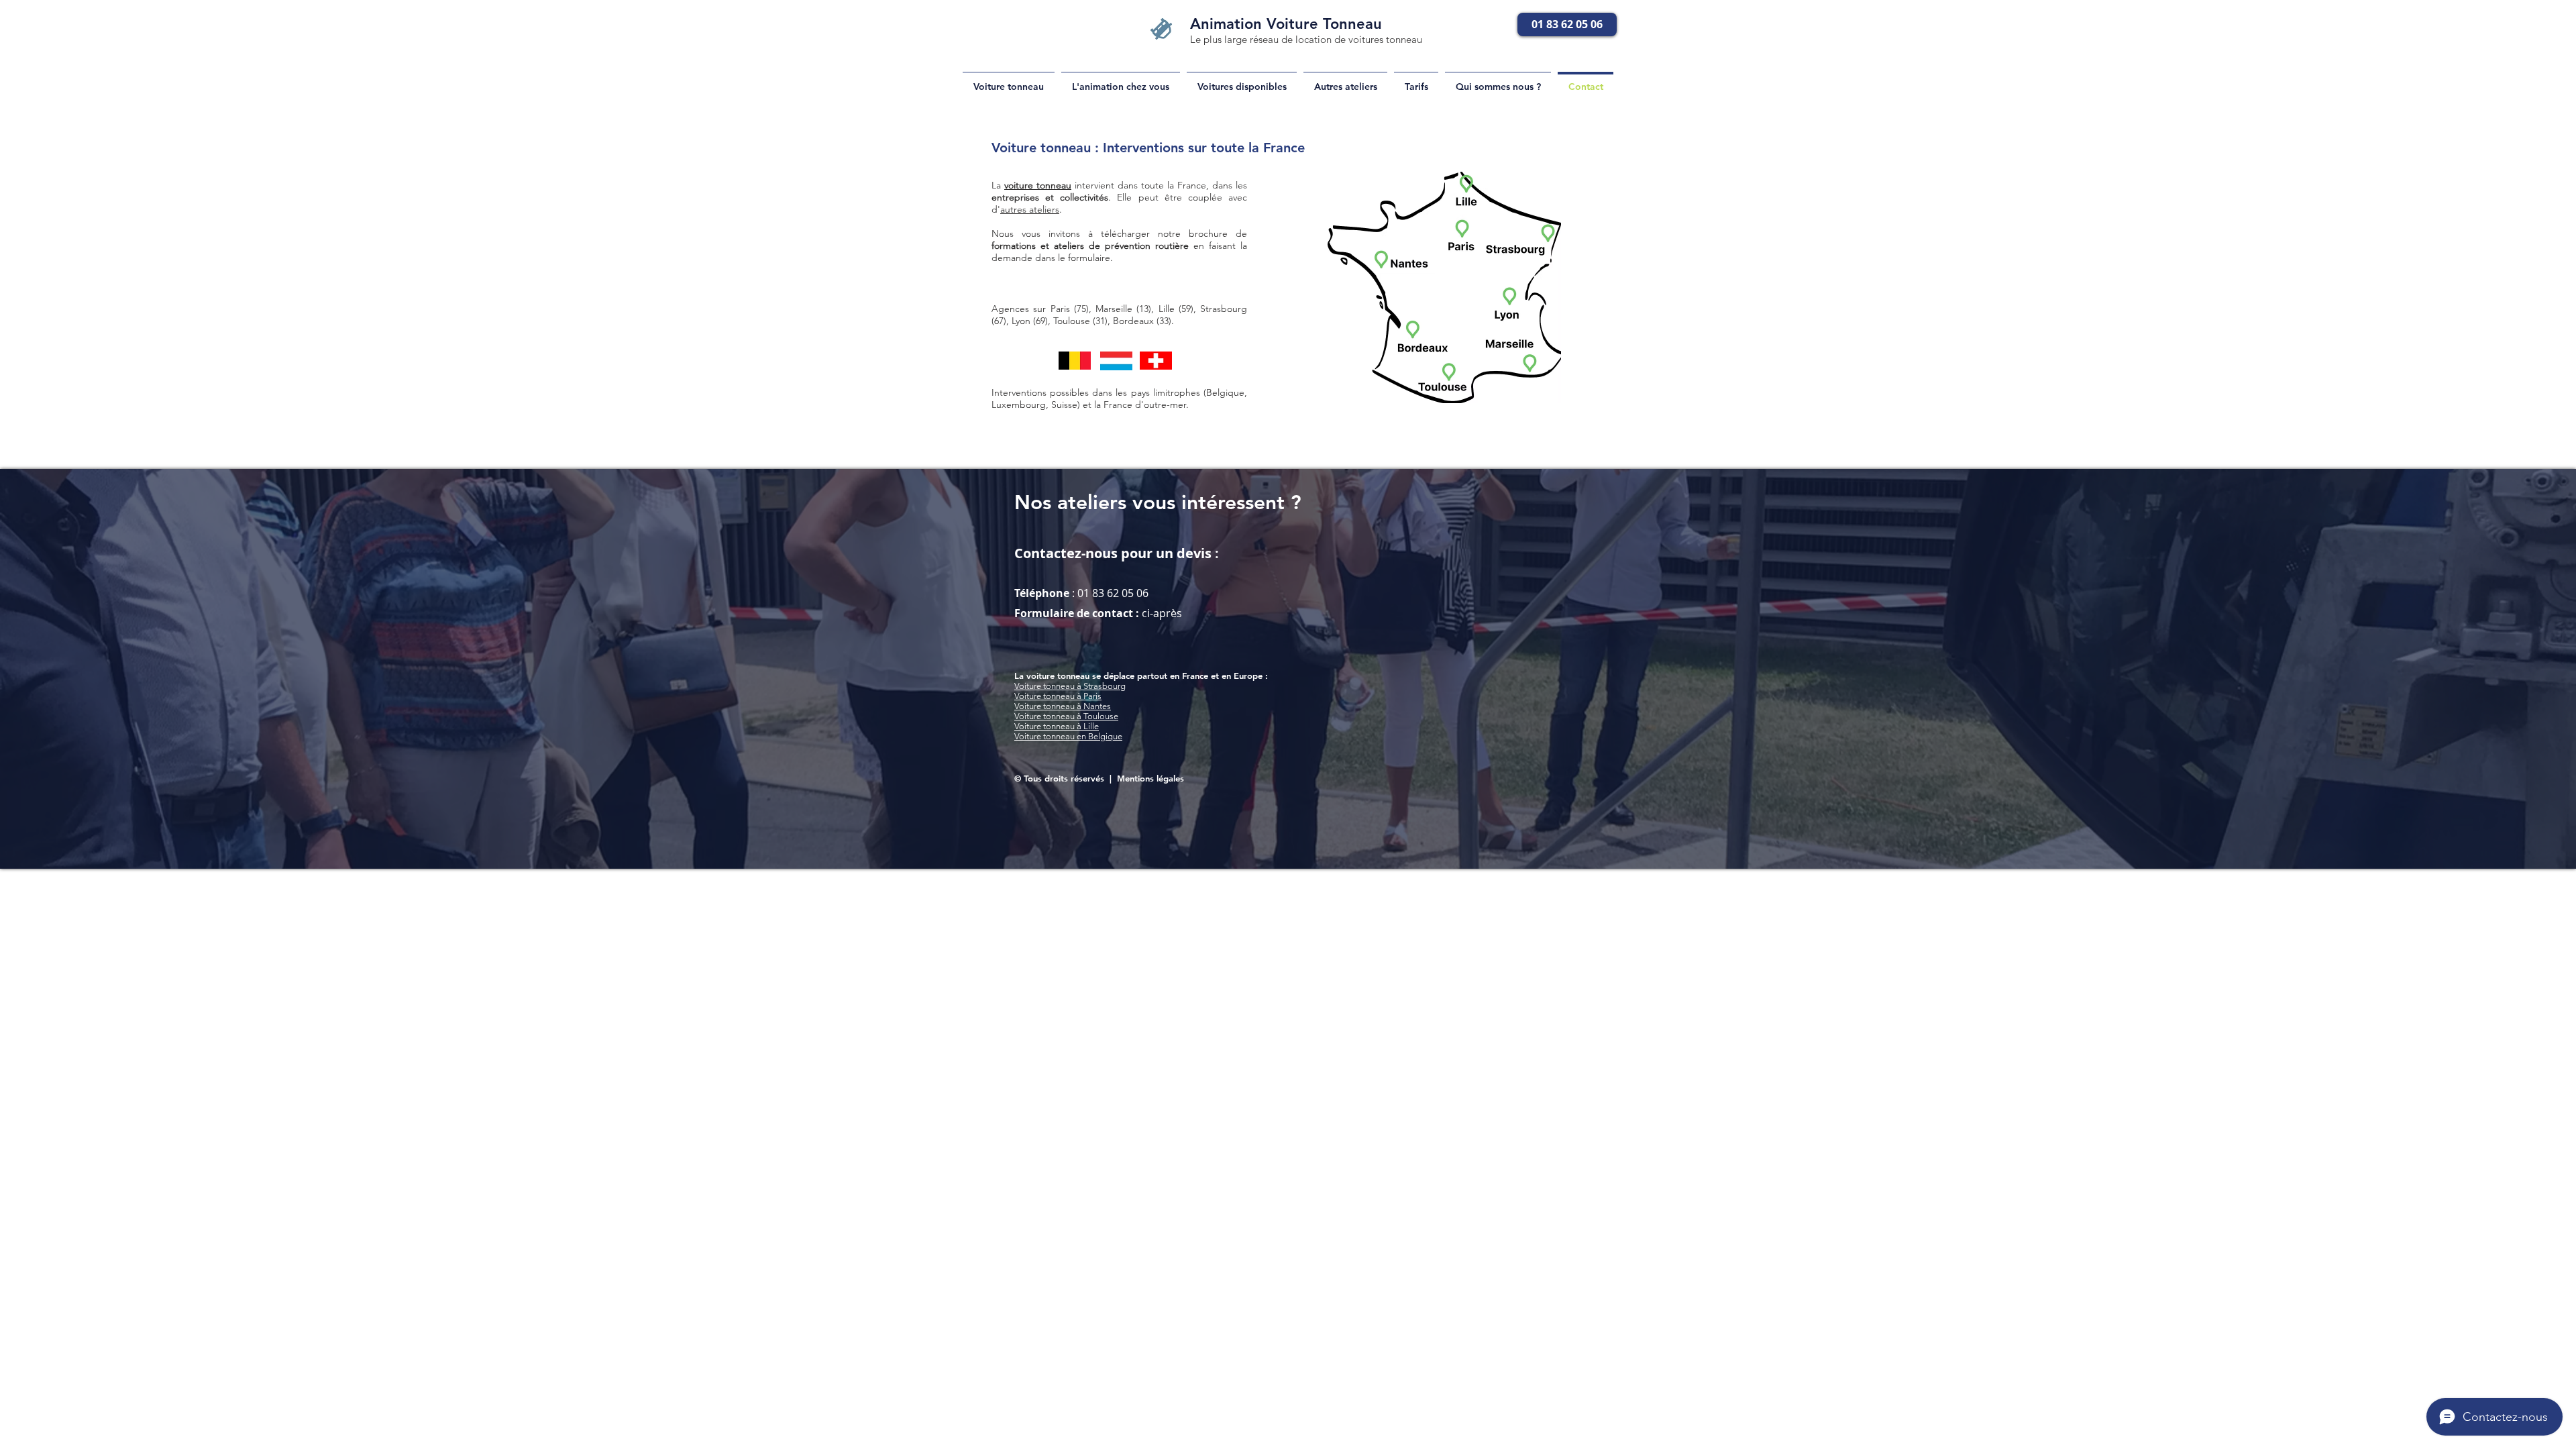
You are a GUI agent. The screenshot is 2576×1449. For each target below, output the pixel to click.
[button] (1345, 81)
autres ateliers (1030, 209)
